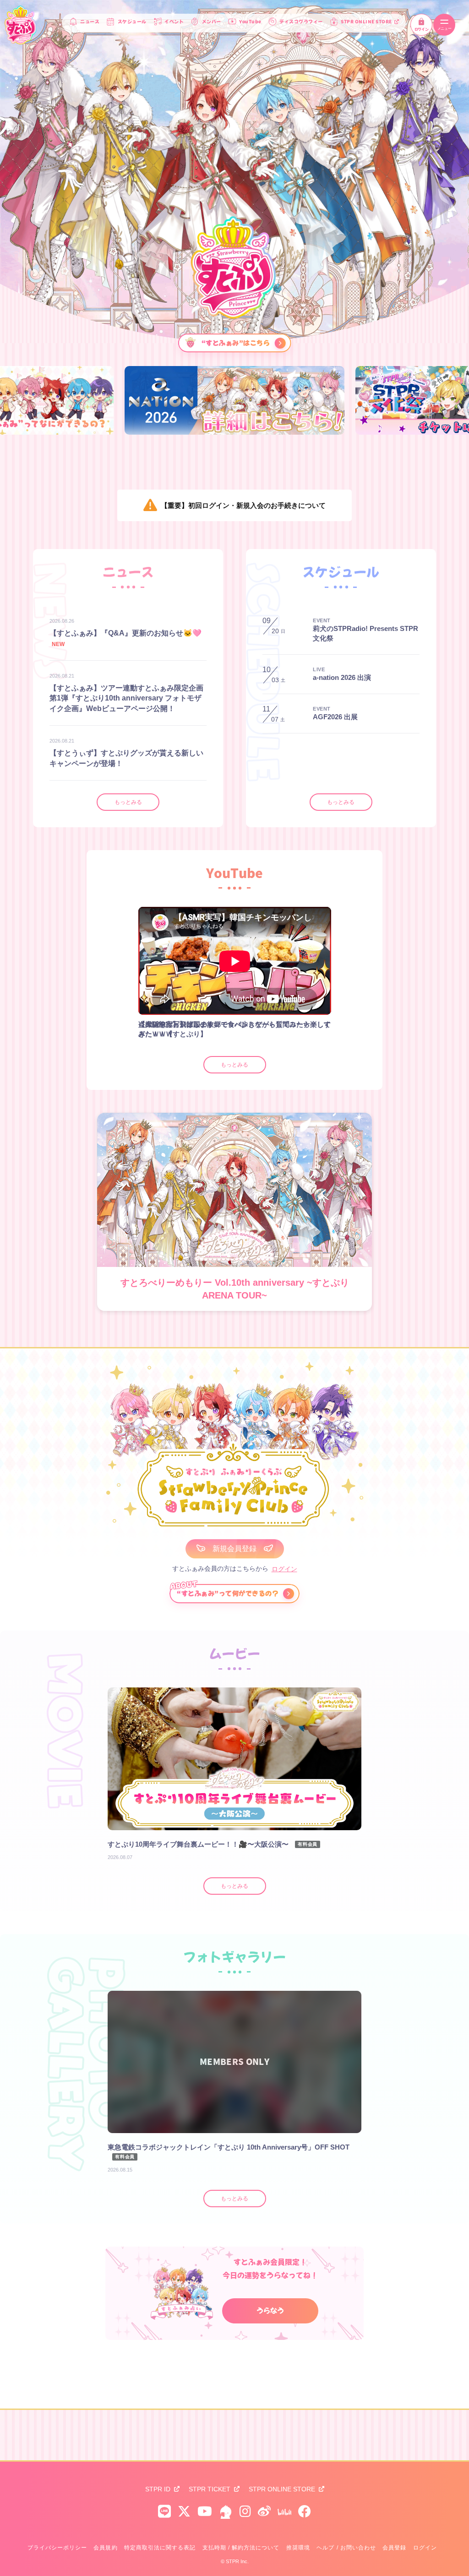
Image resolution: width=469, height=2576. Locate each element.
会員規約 (105, 2548)
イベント (174, 22)
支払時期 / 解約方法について (241, 2548)
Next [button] (367, 977)
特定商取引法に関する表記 (160, 2548)
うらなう (270, 2311)
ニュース (90, 22)
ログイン (421, 29)
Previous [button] (102, 977)
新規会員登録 (234, 1549)
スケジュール (132, 22)
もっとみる (128, 802)
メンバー (211, 22)
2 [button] (235, 1046)
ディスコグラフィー (301, 22)
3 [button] (243, 1046)
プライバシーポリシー (57, 2548)
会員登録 (394, 2548)
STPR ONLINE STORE (366, 22)
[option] (234, 400)
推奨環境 (298, 2548)
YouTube (250, 22)
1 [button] (227, 1046)
